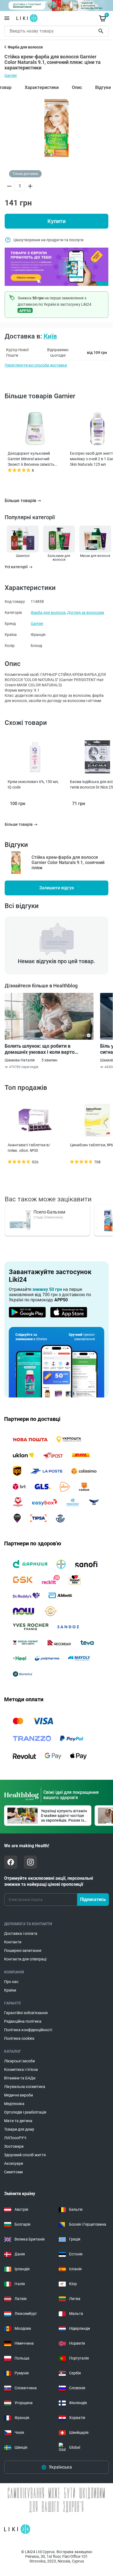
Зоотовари (14, 2146)
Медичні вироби (19, 2095)
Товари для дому (19, 2129)
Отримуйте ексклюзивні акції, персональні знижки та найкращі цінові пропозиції (49, 1881)
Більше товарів (20, 501)
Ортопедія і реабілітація (25, 2112)
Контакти (13, 1942)
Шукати (102, 31)
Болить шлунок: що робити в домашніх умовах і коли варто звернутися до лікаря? (40, 1049)
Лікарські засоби (19, 2061)
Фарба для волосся (48, 613)
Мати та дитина (18, 2121)
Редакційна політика (23, 2021)
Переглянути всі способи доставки (36, 365)
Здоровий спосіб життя (25, 2155)
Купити (56, 221)
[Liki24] (17, 2529)
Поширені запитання (23, 1951)
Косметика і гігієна (21, 2070)
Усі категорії (16, 567)
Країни (10, 1990)
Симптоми (13, 2172)
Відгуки (103, 87)
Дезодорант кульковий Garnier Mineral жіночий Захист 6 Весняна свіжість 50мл (31, 459)
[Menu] (7, 18)
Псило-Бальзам (49, 1212)
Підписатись (93, 1899)
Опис (77, 87)
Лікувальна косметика (25, 2087)
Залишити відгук (57, 888)
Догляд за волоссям (86, 613)
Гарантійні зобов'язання (26, 2013)
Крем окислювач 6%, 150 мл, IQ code (33, 784)
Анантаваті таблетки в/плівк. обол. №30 (29, 1148)
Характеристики (42, 87)
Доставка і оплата (21, 1933)
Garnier (11, 75)
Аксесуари (14, 2163)
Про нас (11, 1982)
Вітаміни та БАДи (20, 2078)
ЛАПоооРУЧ (15, 2138)
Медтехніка (14, 2104)
